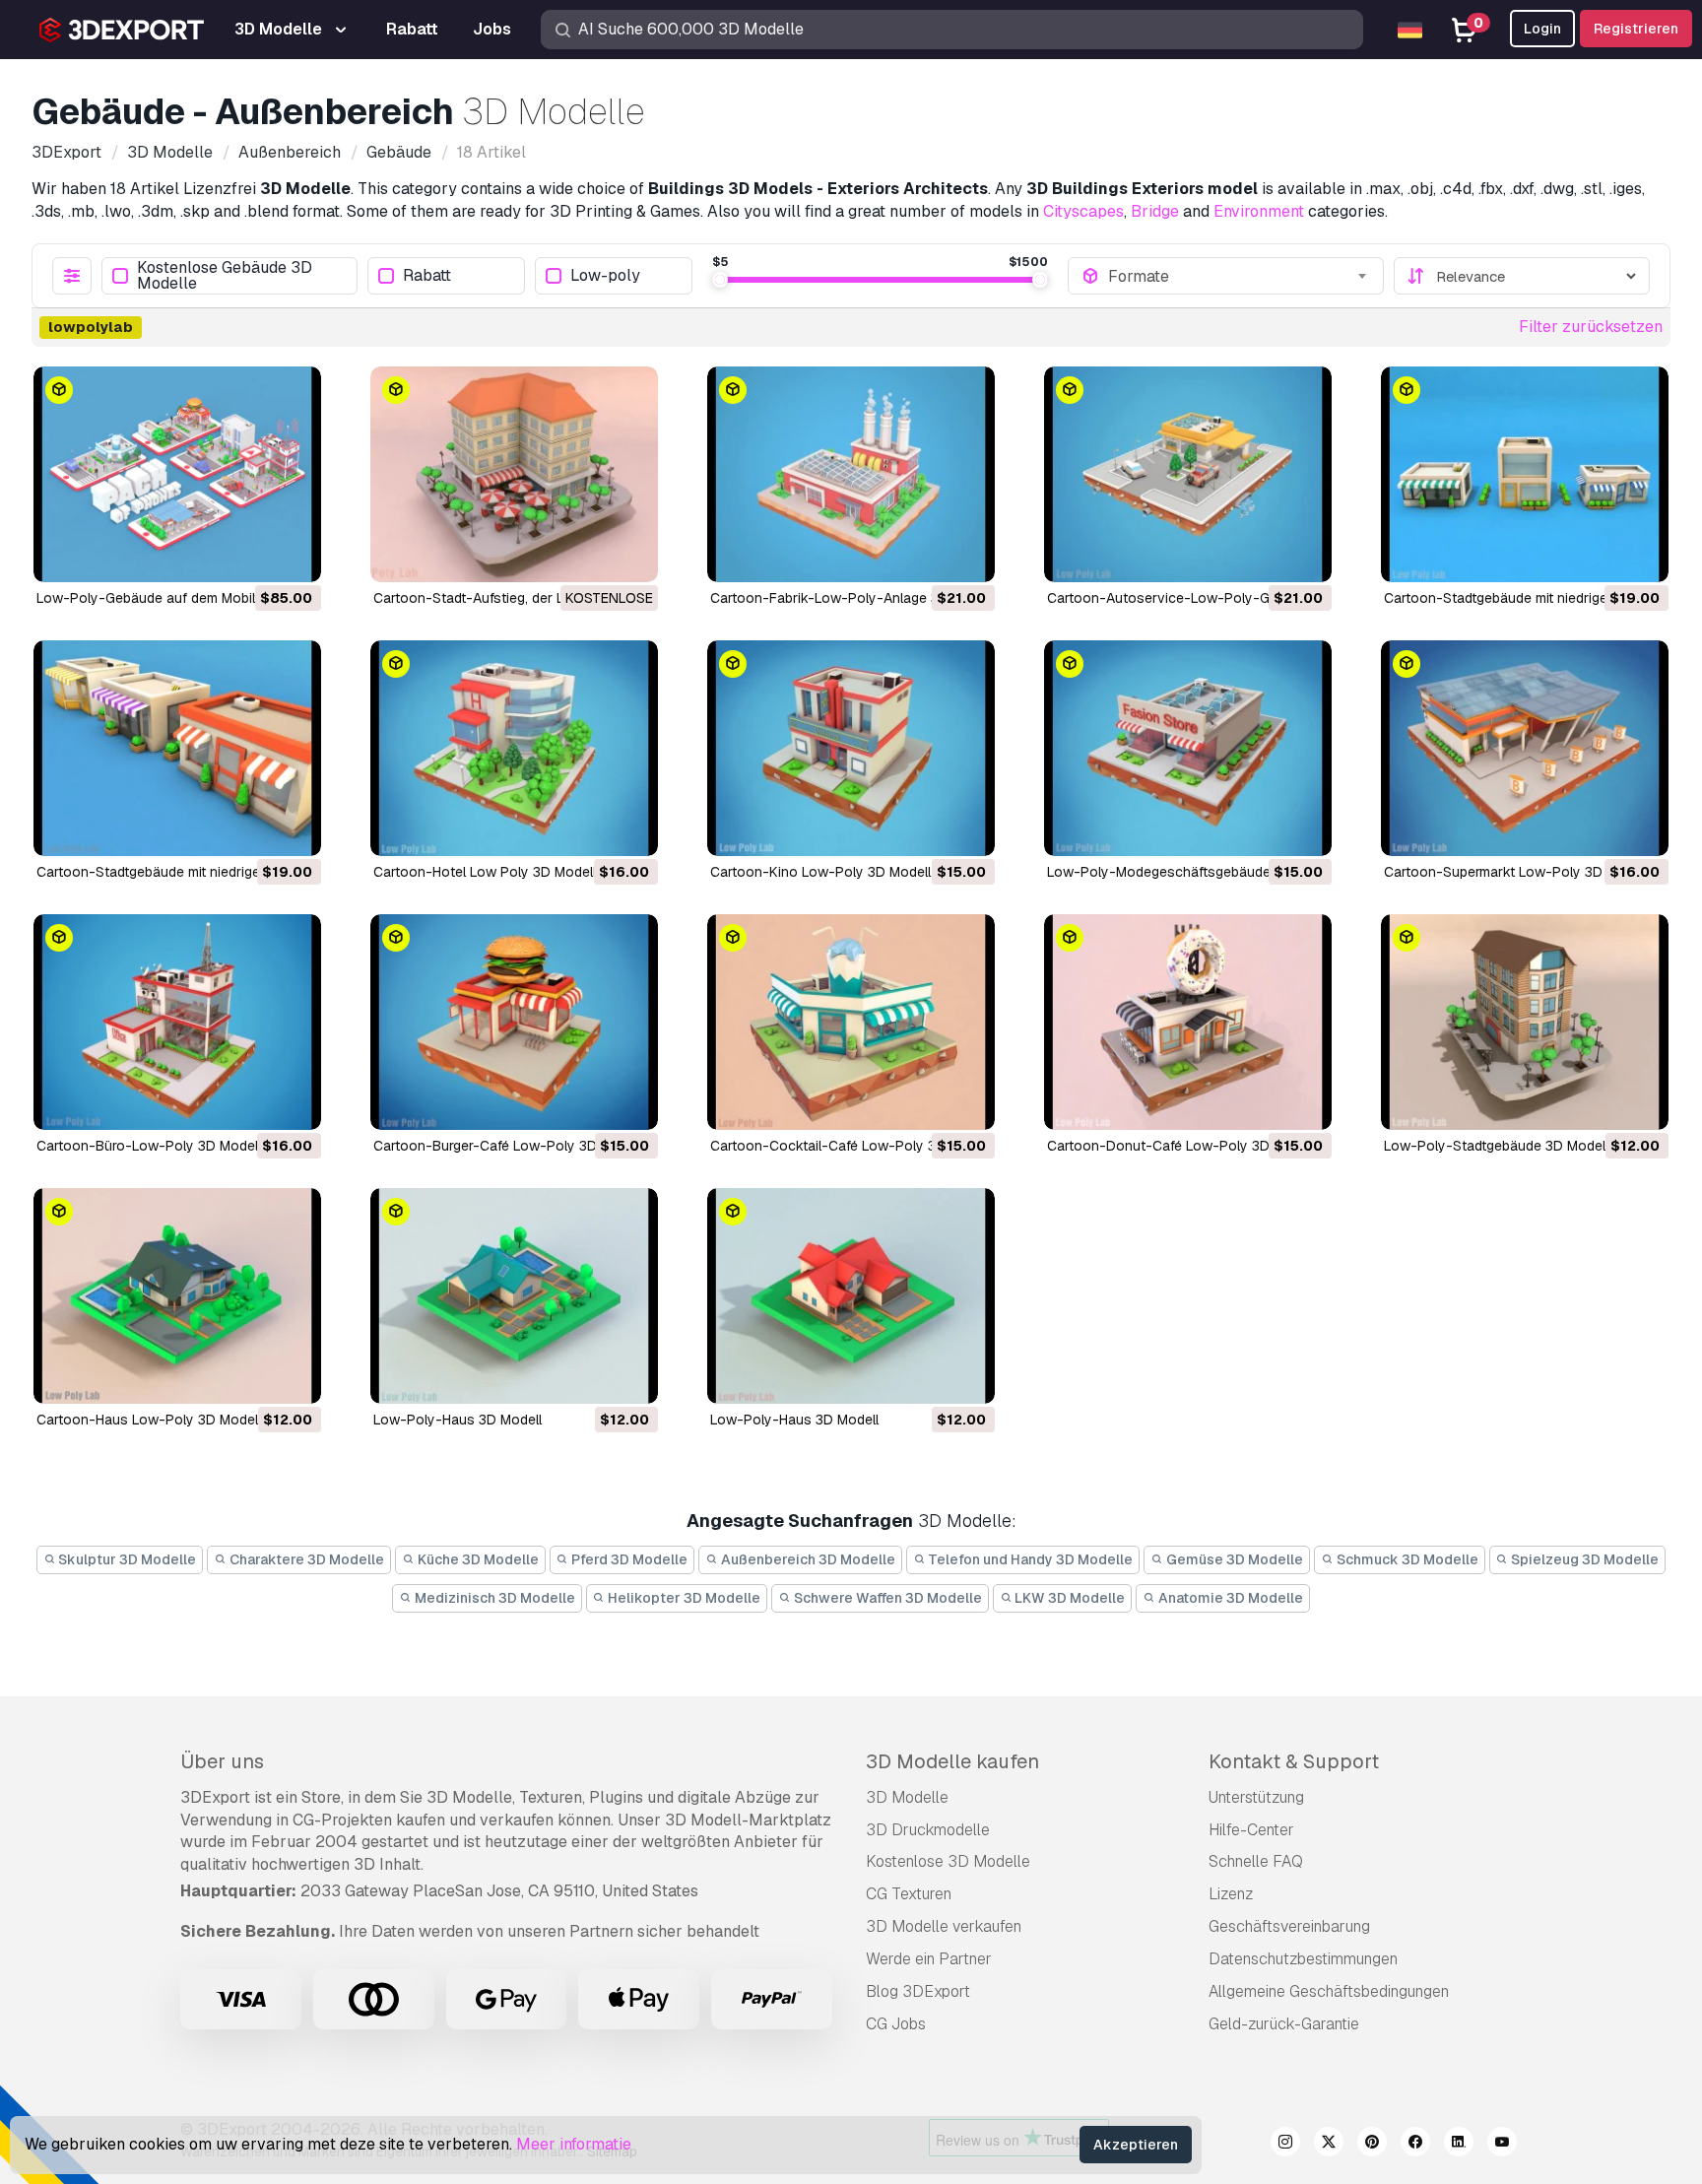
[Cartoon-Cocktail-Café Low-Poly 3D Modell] (851, 1022)
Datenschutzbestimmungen (1303, 1959)
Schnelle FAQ (1256, 1861)
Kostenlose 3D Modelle (948, 1861)
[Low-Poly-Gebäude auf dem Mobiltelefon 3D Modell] (177, 474)
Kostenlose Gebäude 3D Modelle (225, 276)
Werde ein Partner (929, 1959)
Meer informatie (574, 2144)
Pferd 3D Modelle (628, 1559)
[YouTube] (1502, 2145)
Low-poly (605, 276)
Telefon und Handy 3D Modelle (1029, 1559)
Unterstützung (1256, 1797)
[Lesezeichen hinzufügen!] (293, 555)
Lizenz (1231, 1894)
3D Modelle (907, 1797)
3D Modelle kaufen (952, 1761)
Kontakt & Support (1294, 1761)
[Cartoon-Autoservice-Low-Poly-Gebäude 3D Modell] (1188, 474)
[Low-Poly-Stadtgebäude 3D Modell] (1525, 1022)
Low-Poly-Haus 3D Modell (458, 1420)
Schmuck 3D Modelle (1406, 1559)
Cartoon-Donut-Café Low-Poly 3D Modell (1181, 1146)
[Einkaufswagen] (252, 555)
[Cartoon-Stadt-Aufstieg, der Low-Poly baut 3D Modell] (514, 474)
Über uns (222, 1761)
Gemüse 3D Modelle (1233, 1559)
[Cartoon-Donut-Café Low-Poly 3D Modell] (1188, 1022)
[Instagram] (1285, 2145)
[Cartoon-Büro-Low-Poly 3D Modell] (177, 1022)
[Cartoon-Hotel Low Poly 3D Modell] (514, 748)
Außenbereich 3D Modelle (807, 1559)
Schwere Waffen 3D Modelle (886, 1598)
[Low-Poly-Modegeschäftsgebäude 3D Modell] (1188, 748)
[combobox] (1239, 276)
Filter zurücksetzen (1591, 327)
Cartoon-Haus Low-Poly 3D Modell (149, 1420)
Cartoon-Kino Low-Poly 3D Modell (820, 872)
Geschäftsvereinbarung (1289, 1926)
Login (1542, 29)
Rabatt (427, 276)
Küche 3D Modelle (477, 1559)
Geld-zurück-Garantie (1284, 2024)
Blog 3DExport (918, 1991)
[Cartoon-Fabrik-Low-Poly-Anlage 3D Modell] (851, 474)
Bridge (1155, 211)
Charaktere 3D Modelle (305, 1559)
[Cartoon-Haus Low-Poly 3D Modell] (177, 1296)
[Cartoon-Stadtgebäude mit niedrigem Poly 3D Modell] (1525, 474)
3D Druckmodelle (928, 1830)
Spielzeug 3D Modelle (1583, 1559)
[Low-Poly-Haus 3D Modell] (514, 1296)
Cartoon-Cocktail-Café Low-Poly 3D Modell (851, 1146)
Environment (1259, 211)
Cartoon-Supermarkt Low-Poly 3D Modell (1516, 872)
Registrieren (1636, 29)
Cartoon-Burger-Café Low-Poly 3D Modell (508, 1146)
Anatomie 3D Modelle (1229, 1598)
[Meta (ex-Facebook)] (1415, 2145)
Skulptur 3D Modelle (126, 1559)
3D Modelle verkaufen (944, 1926)
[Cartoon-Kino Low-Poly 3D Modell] (851, 748)
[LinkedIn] (1459, 2145)
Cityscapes (1083, 211)
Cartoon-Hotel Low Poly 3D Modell (485, 872)
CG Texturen (909, 1894)
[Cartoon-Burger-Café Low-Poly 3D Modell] (514, 1022)
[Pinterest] (1372, 2145)
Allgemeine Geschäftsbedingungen (1329, 1991)
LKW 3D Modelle (1068, 1598)
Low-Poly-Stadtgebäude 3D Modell (1496, 1146)
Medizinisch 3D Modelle (493, 1598)
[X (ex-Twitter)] (1329, 2145)
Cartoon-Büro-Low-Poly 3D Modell (149, 1146)
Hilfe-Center (1251, 1830)
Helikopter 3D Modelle (683, 1598)
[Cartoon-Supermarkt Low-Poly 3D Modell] (1525, 748)
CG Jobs (896, 2024)
